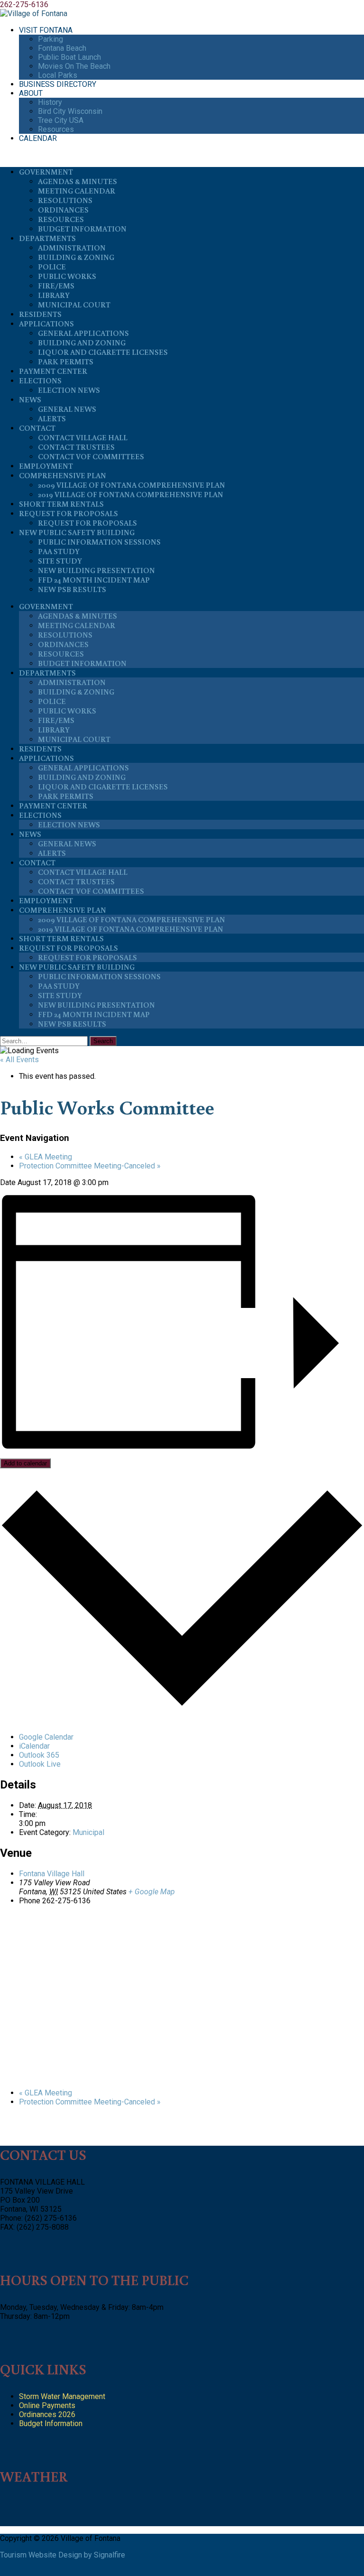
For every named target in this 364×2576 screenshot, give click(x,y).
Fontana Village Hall (52, 1874)
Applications (46, 324)
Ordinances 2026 (47, 2414)
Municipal (88, 1832)
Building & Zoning (76, 257)
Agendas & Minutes (77, 181)
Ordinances (63, 210)
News (30, 399)
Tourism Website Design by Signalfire (63, 2555)
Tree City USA (61, 120)
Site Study (60, 561)
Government (46, 172)
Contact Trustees (76, 447)
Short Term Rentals (61, 504)
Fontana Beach (62, 48)
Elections (40, 380)
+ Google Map (152, 1892)
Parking (50, 39)
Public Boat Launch (69, 57)
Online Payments (47, 2405)
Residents (40, 314)
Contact (37, 428)
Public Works (67, 276)
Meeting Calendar (77, 191)
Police (52, 267)
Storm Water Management (62, 2396)
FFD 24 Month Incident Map (94, 580)
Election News (69, 390)
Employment (46, 466)
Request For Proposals (68, 513)
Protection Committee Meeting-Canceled (90, 1166)
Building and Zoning (82, 343)
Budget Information (82, 229)
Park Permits (66, 361)
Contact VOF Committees (91, 456)
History (50, 102)
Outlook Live (40, 1764)
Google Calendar (46, 1737)
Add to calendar (25, 1463)
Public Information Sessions (99, 542)
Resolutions (65, 200)
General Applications (83, 333)
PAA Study (59, 551)
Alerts (52, 418)
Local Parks (58, 75)
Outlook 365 (39, 1755)
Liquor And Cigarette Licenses (103, 352)
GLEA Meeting (45, 1157)
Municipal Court (74, 305)
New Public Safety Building (77, 532)
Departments (47, 238)
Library (54, 295)
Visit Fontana (46, 30)
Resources (56, 129)
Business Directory (58, 84)
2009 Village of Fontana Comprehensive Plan (132, 485)
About (31, 93)
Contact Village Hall (83, 437)
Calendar (38, 138)
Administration (72, 248)
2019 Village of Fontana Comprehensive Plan (131, 494)
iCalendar (34, 1746)
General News (67, 409)
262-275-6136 (24, 5)
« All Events (19, 1060)
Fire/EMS (56, 286)
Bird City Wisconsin (70, 111)
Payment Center (53, 371)
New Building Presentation (96, 570)
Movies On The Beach (74, 66)
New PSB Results (72, 589)
